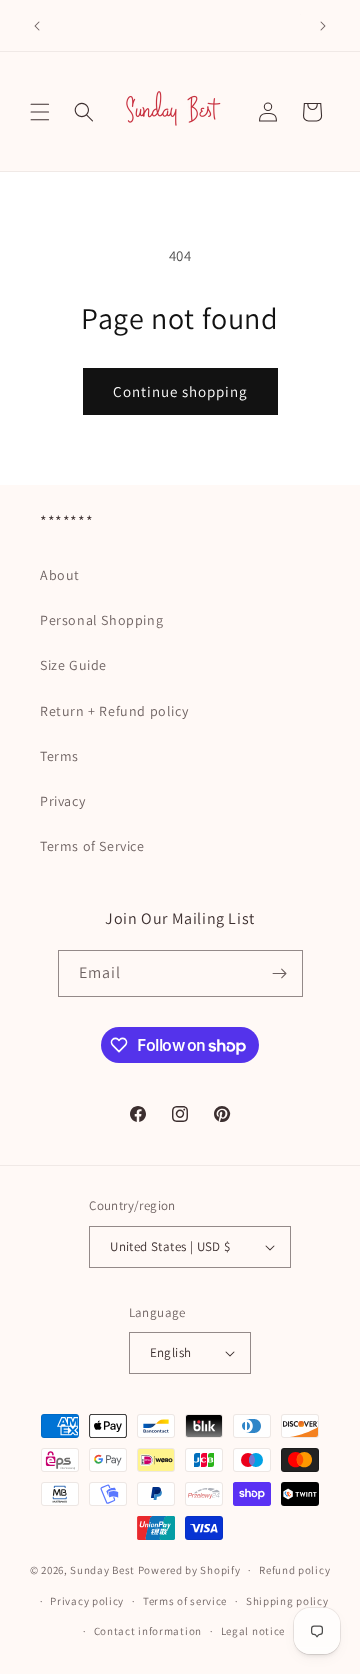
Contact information (148, 1631)
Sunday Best (102, 1570)
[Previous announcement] (37, 26)
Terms (59, 756)
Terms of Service (92, 846)
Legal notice (253, 1631)
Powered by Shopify (189, 1570)
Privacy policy (87, 1601)
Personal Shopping (101, 620)
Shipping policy (287, 1601)
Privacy (62, 801)
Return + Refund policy (114, 711)
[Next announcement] (323, 26)
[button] (40, 112)
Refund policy (294, 1570)
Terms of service (185, 1601)
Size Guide (73, 665)
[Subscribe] (280, 973)
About (60, 575)
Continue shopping (180, 391)
